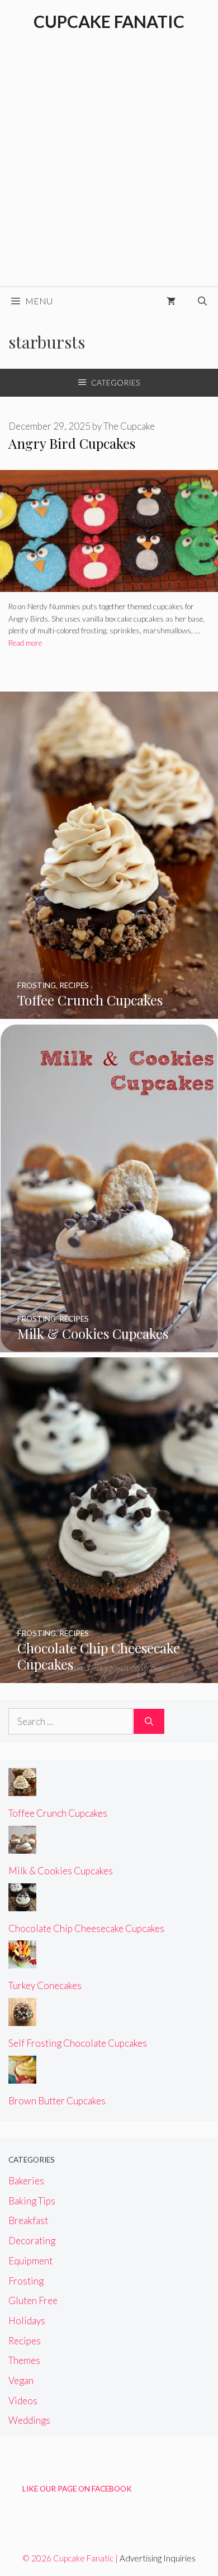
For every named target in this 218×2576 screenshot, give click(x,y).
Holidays (27, 2321)
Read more (25, 643)
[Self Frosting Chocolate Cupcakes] (22, 2018)
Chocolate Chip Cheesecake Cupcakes (86, 1928)
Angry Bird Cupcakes (72, 443)
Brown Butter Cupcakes (57, 2101)
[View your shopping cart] (171, 301)
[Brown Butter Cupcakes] (22, 2076)
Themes (24, 2360)
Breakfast (28, 2220)
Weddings (29, 2420)
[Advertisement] (109, 172)
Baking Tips (32, 2201)
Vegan (21, 2380)
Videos (23, 2401)
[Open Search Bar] (202, 301)
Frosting (26, 2281)
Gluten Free (33, 2300)
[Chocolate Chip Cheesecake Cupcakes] (109, 1675)
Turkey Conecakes (45, 1985)
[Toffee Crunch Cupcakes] (109, 1011)
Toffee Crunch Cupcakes (58, 1813)
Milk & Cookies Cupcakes (61, 1871)
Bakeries (26, 2181)
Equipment (30, 2261)
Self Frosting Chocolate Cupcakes (78, 2043)
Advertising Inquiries (158, 2558)
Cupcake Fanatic (109, 21)
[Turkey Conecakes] (22, 1961)
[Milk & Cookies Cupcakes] (109, 1345)
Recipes (25, 2341)
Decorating (32, 2241)
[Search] (149, 1722)
